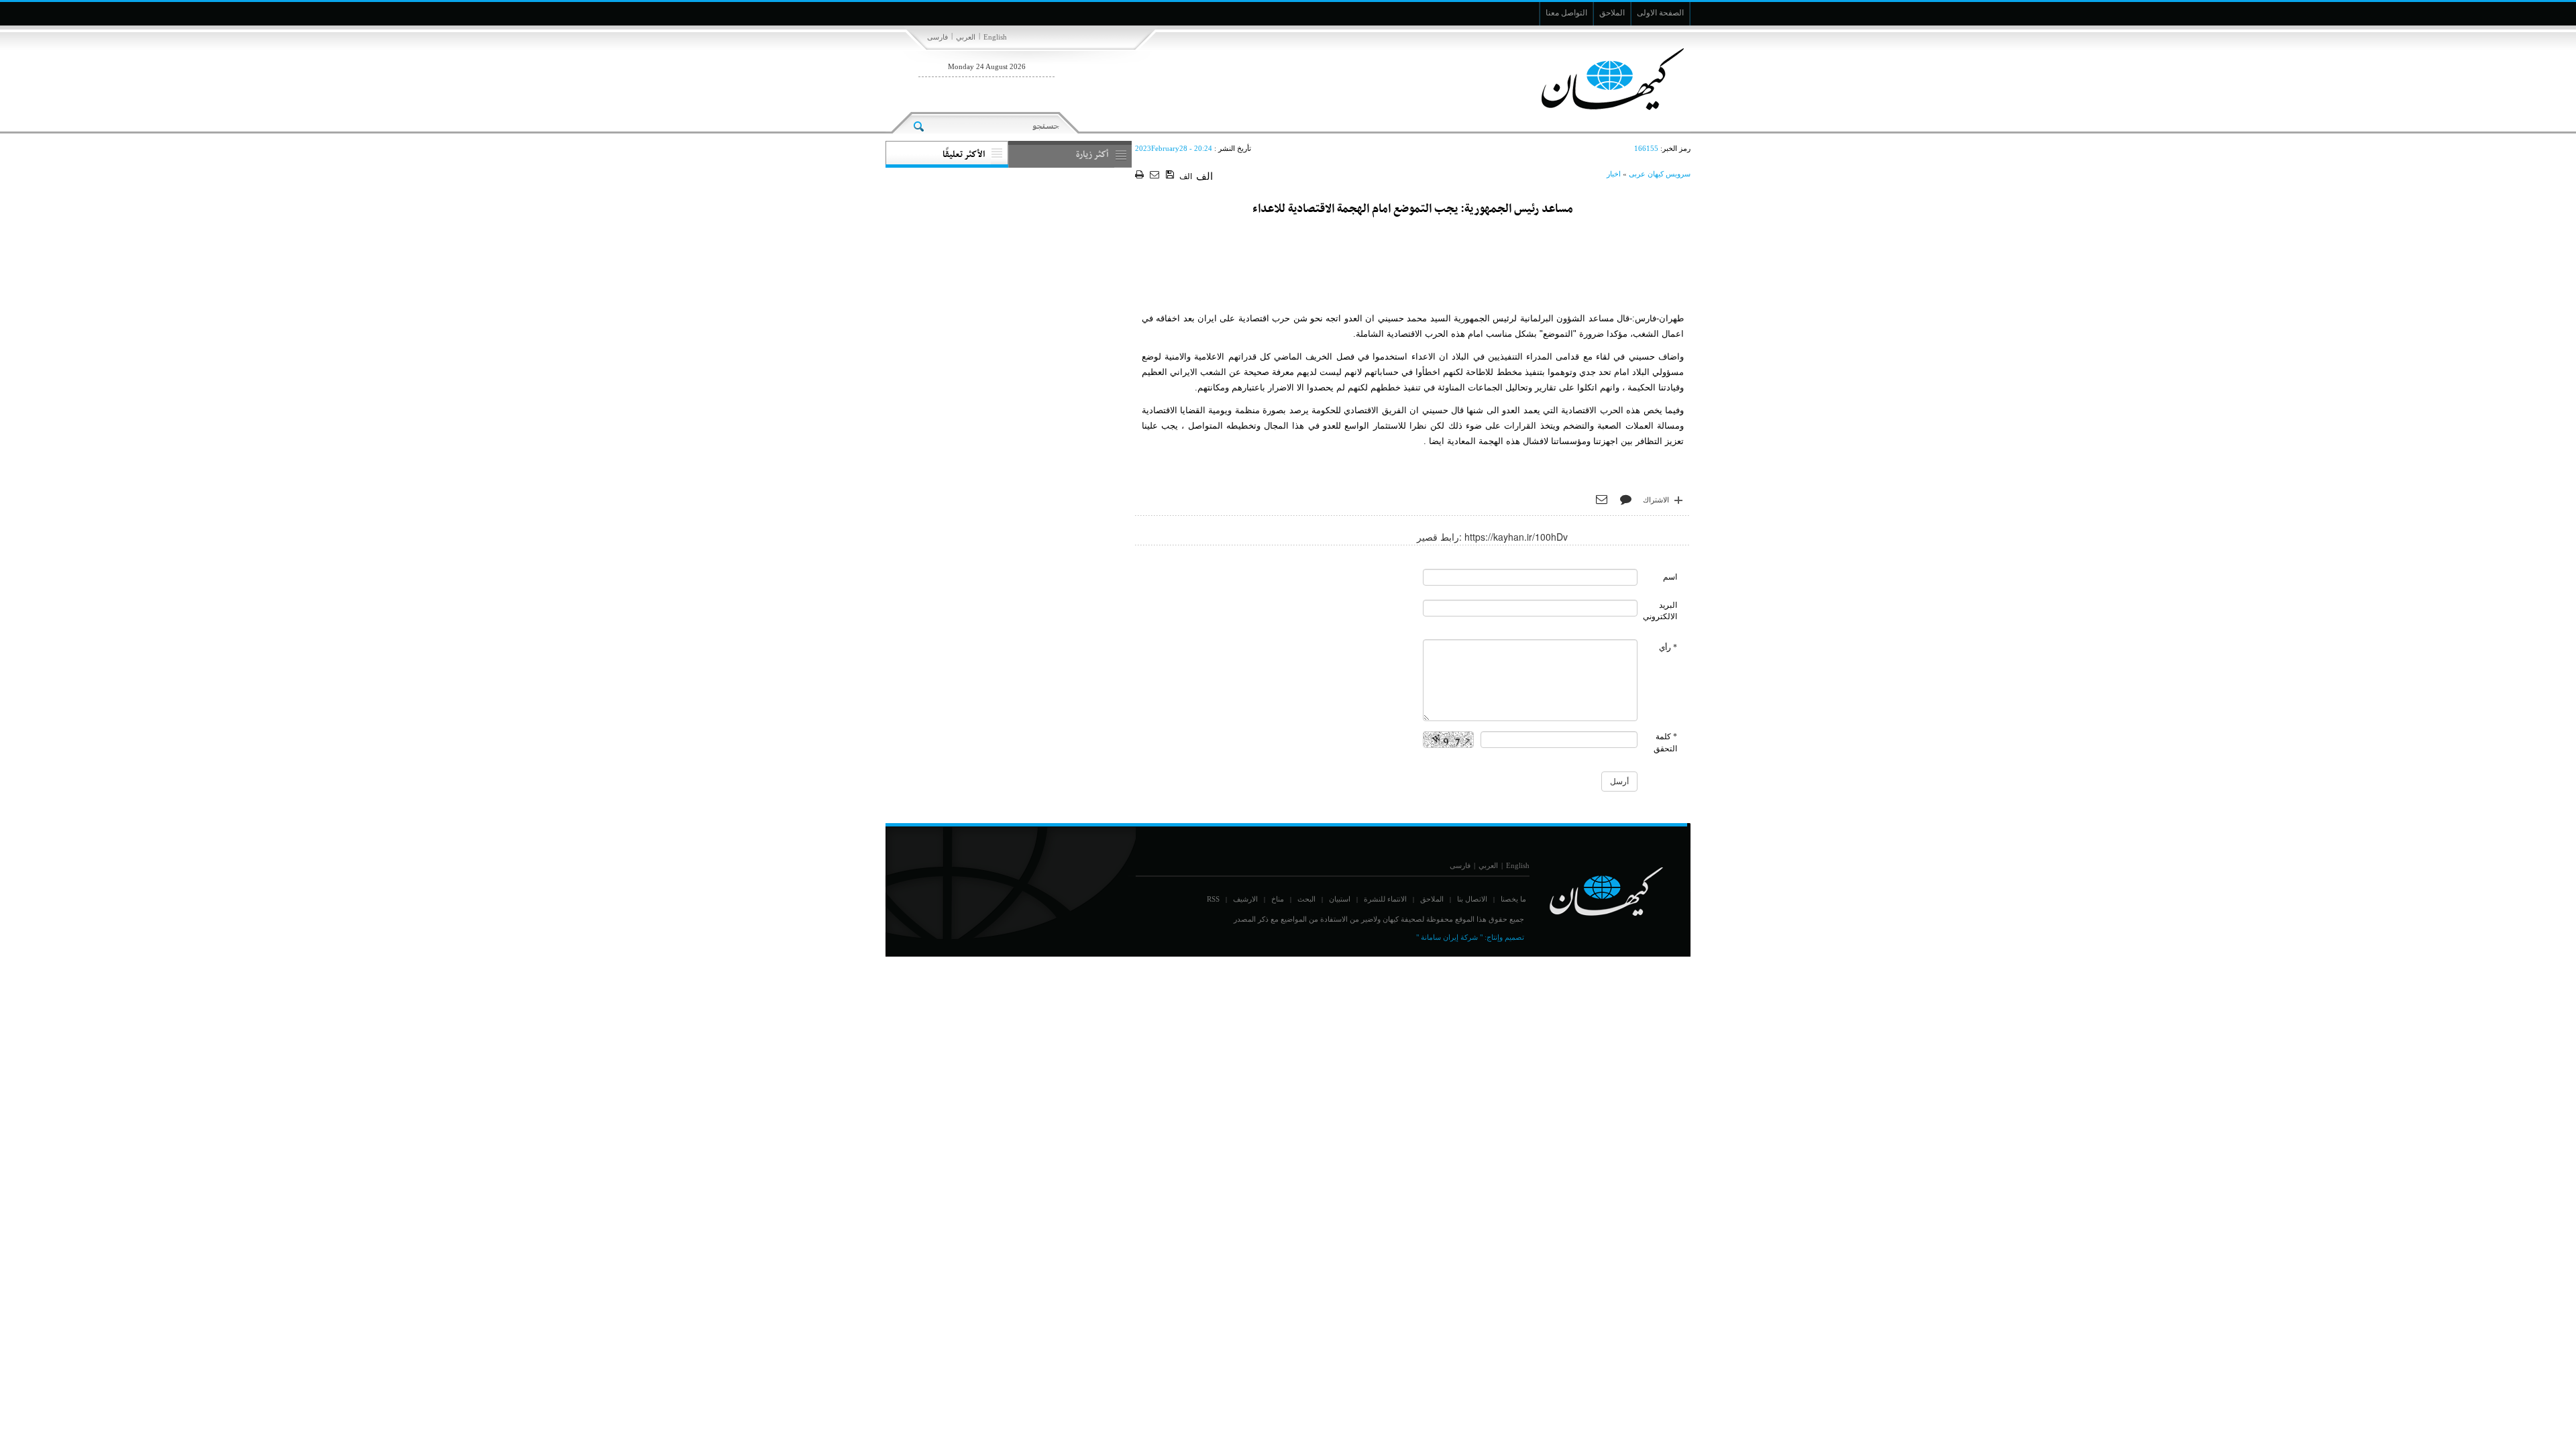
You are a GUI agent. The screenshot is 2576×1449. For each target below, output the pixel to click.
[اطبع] (1141, 175)
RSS (1213, 899)
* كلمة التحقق (1665, 742)
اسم (1670, 577)
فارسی (937, 37)
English (995, 37)
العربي (966, 37)
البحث (1306, 899)
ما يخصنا (1513, 899)
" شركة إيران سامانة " (1449, 937)
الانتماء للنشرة (1385, 899)
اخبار (1614, 174)
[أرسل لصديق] (1156, 175)
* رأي (1668, 647)
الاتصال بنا (1472, 899)
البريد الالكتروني (1660, 611)
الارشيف (1245, 899)
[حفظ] (1171, 175)
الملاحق (1432, 899)
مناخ (1278, 899)
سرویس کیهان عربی (1660, 174)
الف (1186, 176)
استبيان (1340, 899)
